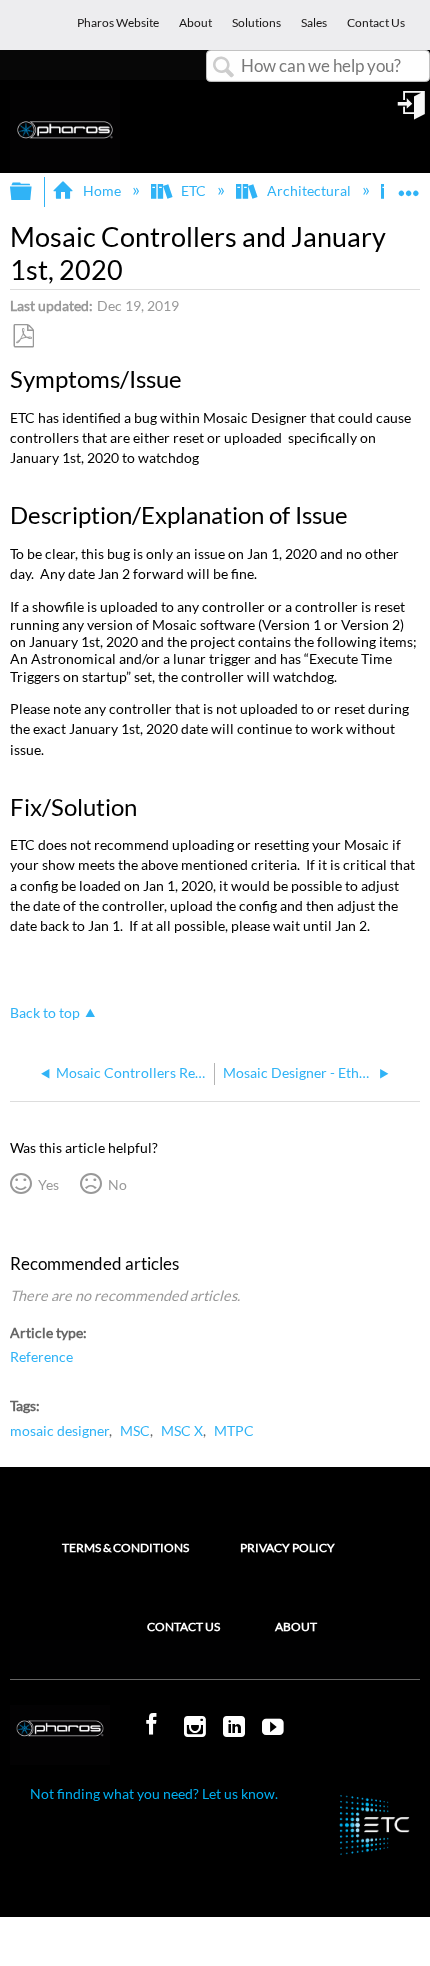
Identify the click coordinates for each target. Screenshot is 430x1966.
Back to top (45, 1013)
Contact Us (183, 1626)
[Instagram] (197, 1728)
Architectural (308, 190)
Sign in (413, 112)
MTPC (234, 1430)
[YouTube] (275, 1728)
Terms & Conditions (125, 1547)
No (117, 1184)
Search (224, 67)
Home (101, 190)
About (296, 1626)
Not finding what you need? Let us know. (154, 1793)
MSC (135, 1430)
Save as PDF (23, 336)
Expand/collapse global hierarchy (34, 192)
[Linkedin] (236, 1728)
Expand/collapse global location (409, 185)
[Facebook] (154, 1725)
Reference (41, 1356)
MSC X (182, 1430)
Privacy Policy (287, 1547)
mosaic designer (59, 1430)
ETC (193, 190)
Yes (48, 1184)
